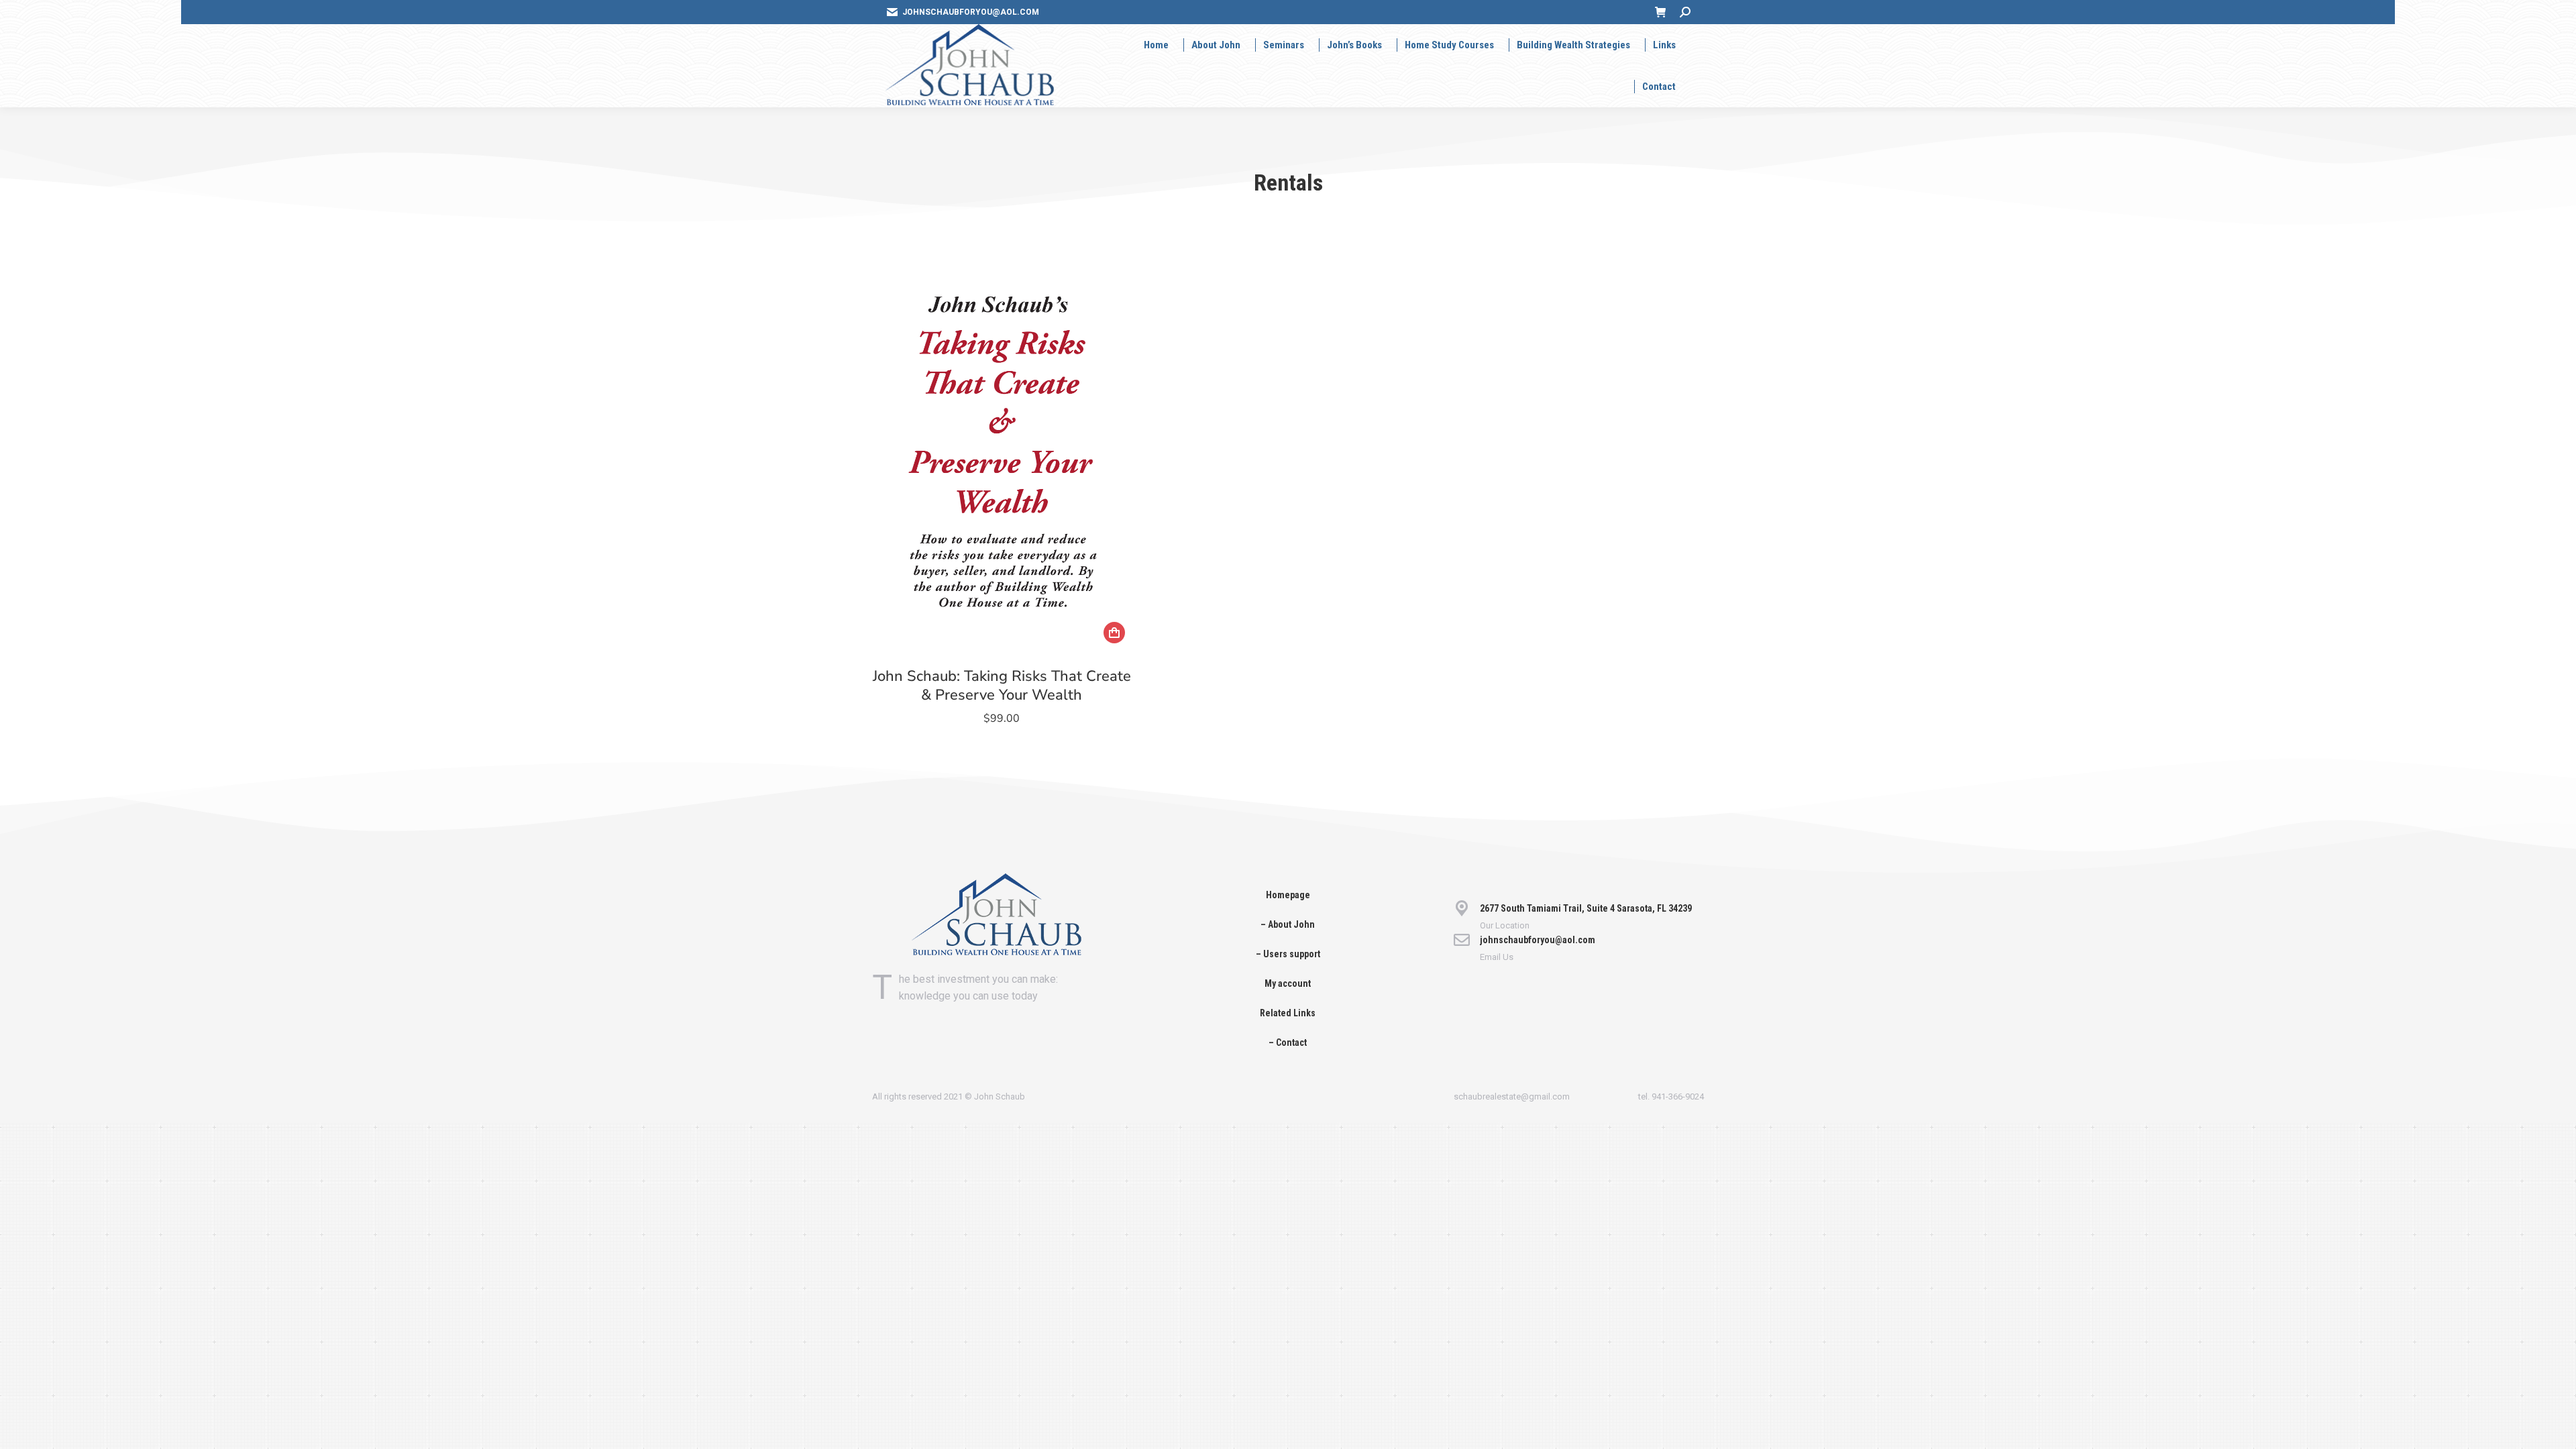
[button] (1114, 633)
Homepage (1288, 895)
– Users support (1288, 954)
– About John (1288, 924)
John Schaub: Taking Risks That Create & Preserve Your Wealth (1002, 686)
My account (1288, 983)
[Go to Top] (2556, 1429)
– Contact (1288, 1042)
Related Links (1288, 1013)
